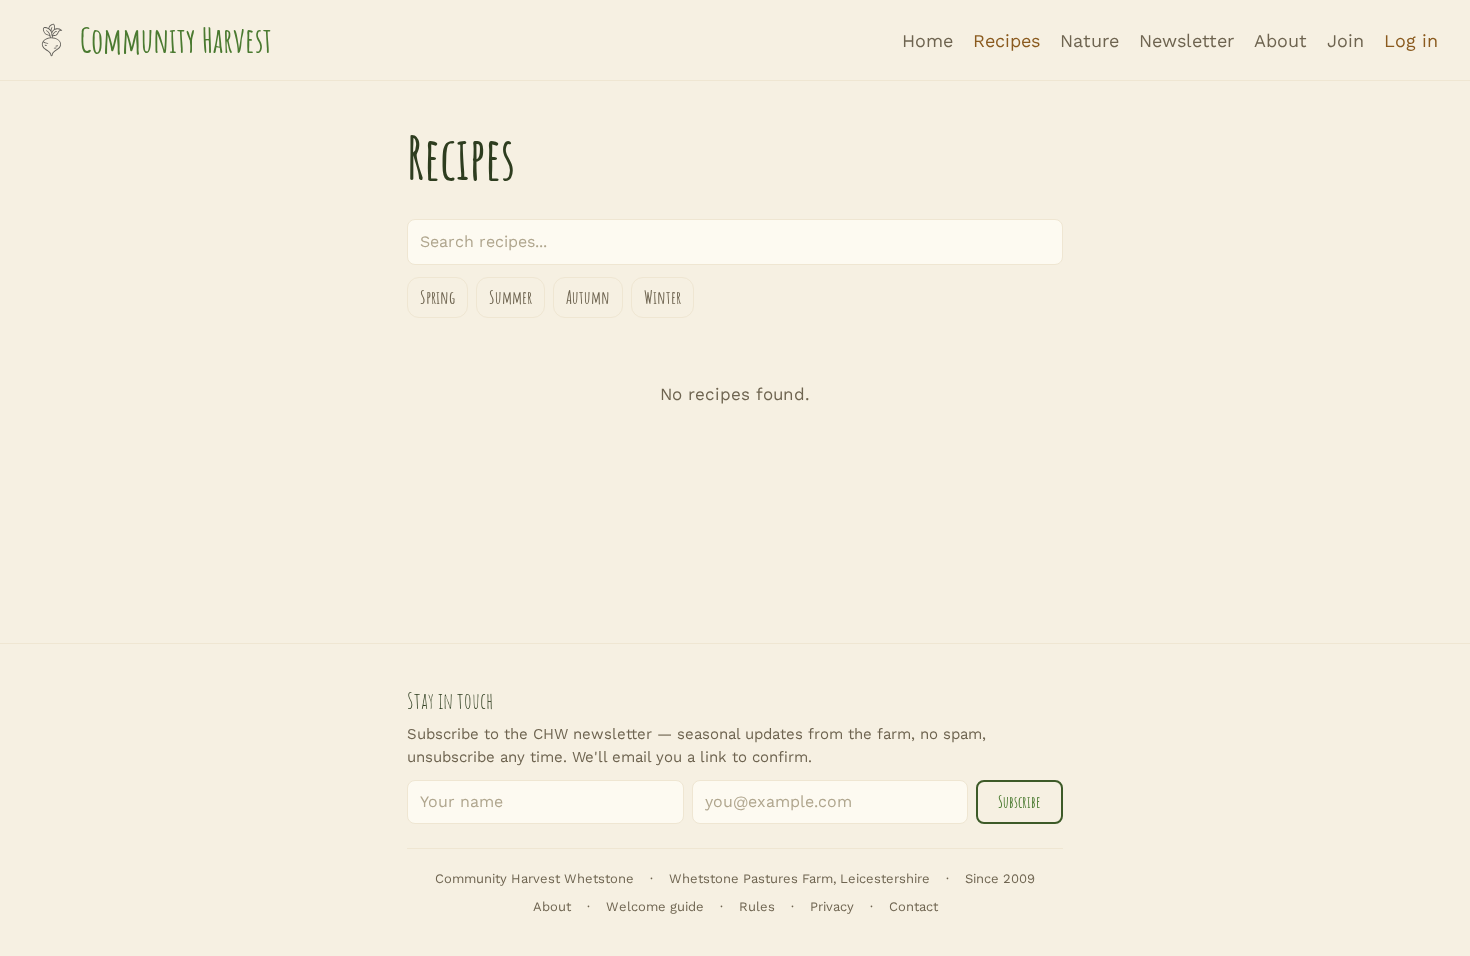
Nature (1089, 40)
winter (662, 297)
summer (510, 297)
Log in (1411, 40)
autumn (588, 297)
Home (927, 40)
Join (1345, 40)
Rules (757, 906)
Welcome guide (655, 906)
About (1280, 40)
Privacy (832, 906)
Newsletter (1186, 40)
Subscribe (1019, 802)
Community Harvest (176, 40)
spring (437, 297)
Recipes (1006, 40)
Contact (913, 906)
